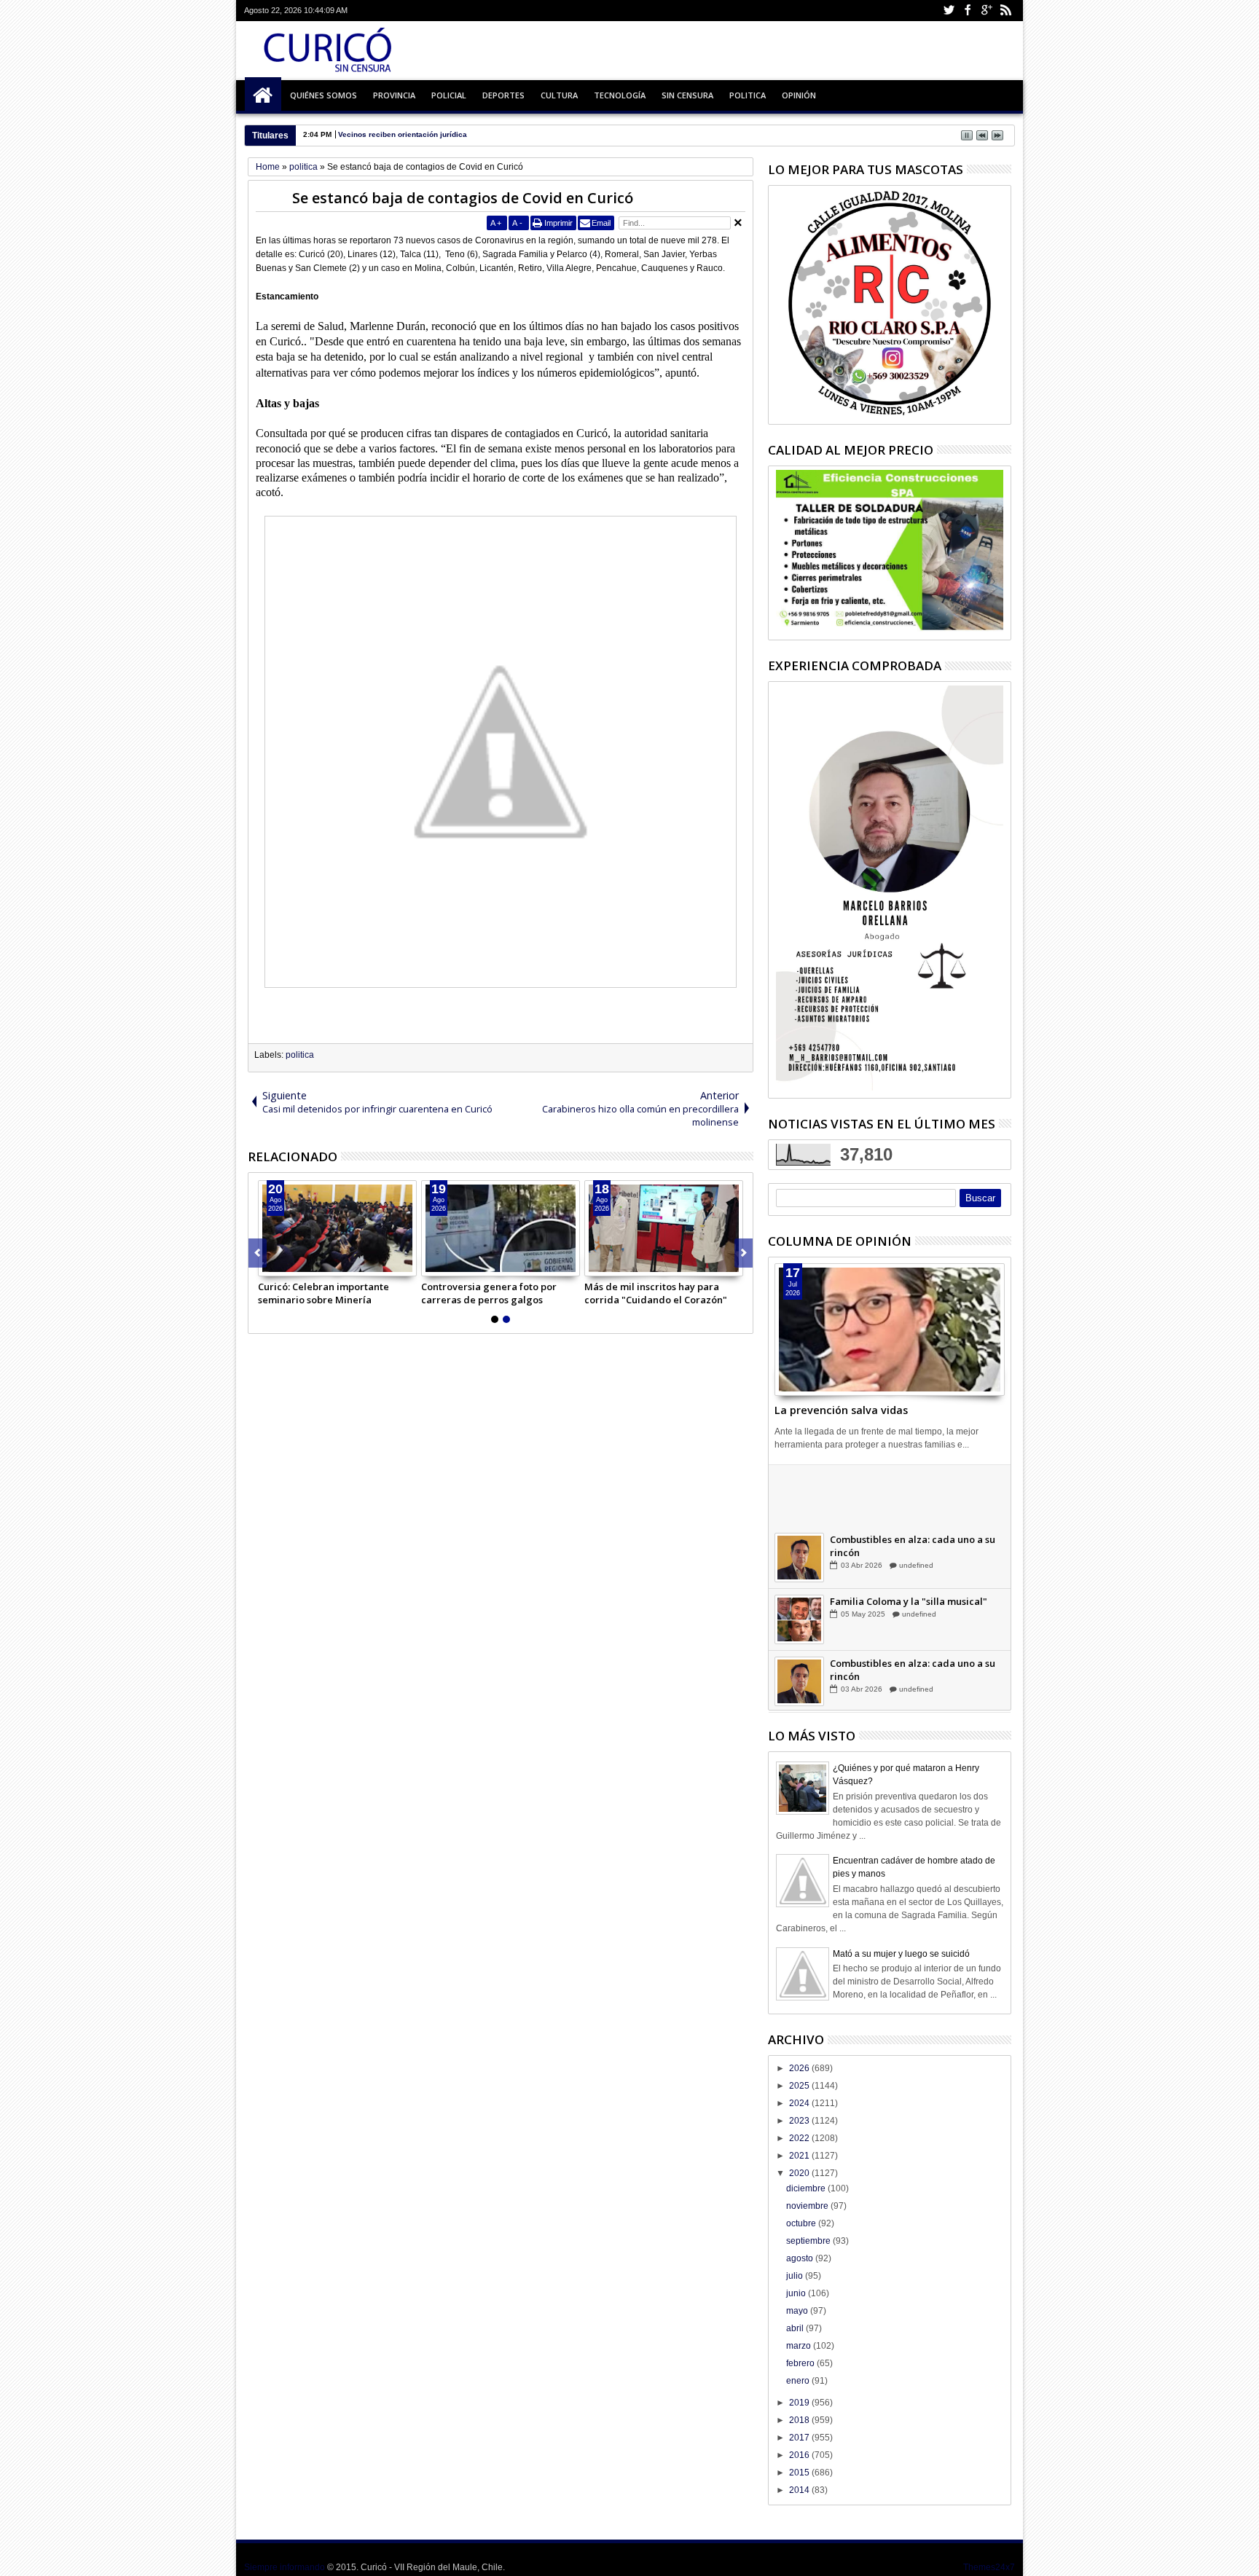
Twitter (949, 11)
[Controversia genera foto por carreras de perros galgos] (501, 1228)
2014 (800, 2490)
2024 (800, 2103)
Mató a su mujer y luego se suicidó (901, 1954)
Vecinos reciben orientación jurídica (403, 134)
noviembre (808, 2206)
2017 (800, 2438)
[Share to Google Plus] (302, 1265)
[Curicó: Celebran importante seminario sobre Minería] (337, 1228)
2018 (800, 2420)
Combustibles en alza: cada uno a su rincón (913, 1546)
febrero (801, 2363)
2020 (800, 2173)
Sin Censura (687, 95)
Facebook (968, 11)
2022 (800, 2138)
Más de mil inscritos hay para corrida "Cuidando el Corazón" (656, 1293)
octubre (802, 2223)
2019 (800, 2403)
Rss (1005, 11)
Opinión (799, 95)
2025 (800, 2086)
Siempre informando (285, 2567)
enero (799, 2381)
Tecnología (620, 95)
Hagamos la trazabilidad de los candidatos (903, 1484)
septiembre (809, 2241)
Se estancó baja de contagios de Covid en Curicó (463, 198)
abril (796, 2328)
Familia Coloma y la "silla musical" (909, 1601)
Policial (449, 95)
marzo (800, 2346)
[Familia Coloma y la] (799, 1619)
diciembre (807, 2188)
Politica (748, 95)
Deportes (503, 95)
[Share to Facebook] (270, 1265)
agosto (801, 2258)
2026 (800, 2068)
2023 (800, 2121)
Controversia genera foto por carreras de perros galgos (489, 1293)
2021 (800, 2156)
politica (300, 1055)
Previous (744, 1253)
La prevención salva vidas (841, 1410)
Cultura (559, 95)
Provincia (394, 95)
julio (796, 2276)
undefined (915, 1503)
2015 (800, 2473)
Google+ (987, 11)
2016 (800, 2455)
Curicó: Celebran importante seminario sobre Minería (323, 1293)
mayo (798, 2311)
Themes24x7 (989, 2567)
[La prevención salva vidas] (890, 1330)
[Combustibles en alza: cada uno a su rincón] (799, 1558)
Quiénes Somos (323, 95)
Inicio (263, 95)
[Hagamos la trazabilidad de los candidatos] (799, 1496)
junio (797, 2293)
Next (258, 1253)
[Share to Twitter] (286, 1265)
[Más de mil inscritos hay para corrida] (664, 1228)
